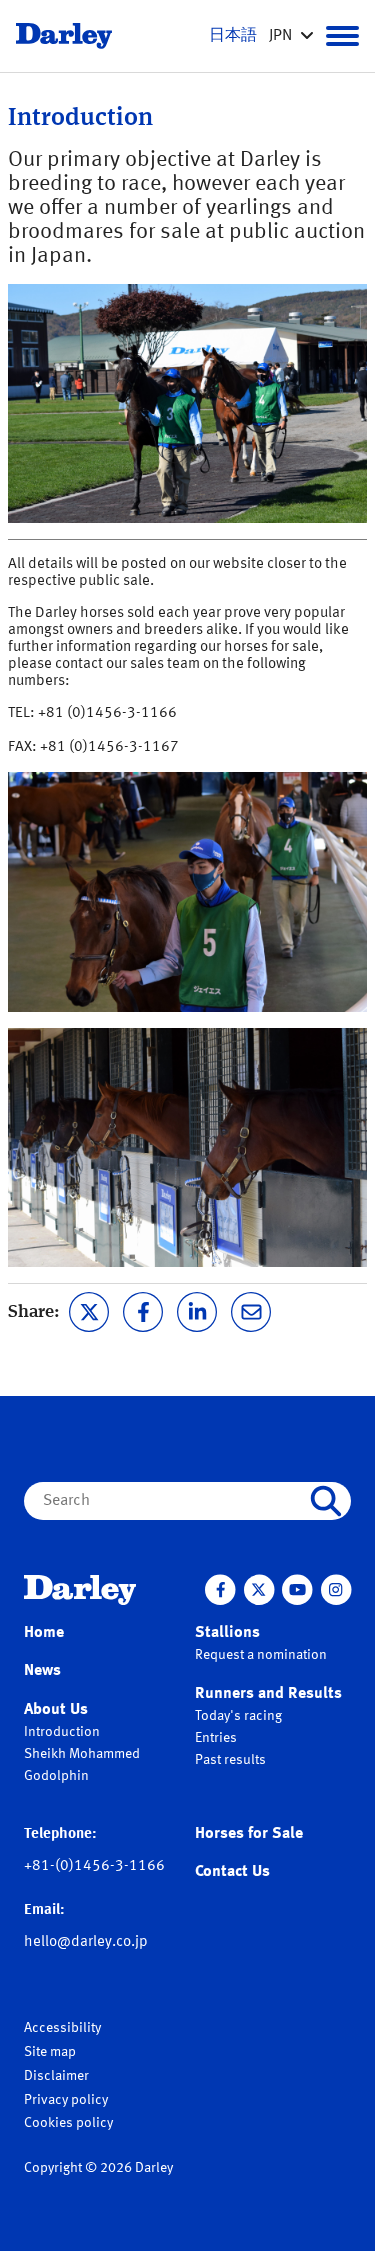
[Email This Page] (251, 1310)
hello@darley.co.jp (86, 1942)
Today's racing (238, 1716)
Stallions (227, 1633)
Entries (216, 1738)
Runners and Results (268, 1694)
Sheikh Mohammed (82, 1754)
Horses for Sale (249, 1834)
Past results (230, 1760)
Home (44, 1633)
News (42, 1671)
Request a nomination (261, 1655)
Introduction (62, 1732)
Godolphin (56, 1776)
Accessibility (62, 2028)
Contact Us (232, 1872)
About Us (56, 1710)
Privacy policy (66, 2100)
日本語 (233, 36)
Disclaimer (56, 2076)
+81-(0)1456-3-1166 (94, 1866)
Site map (50, 2052)
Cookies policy (68, 2123)
